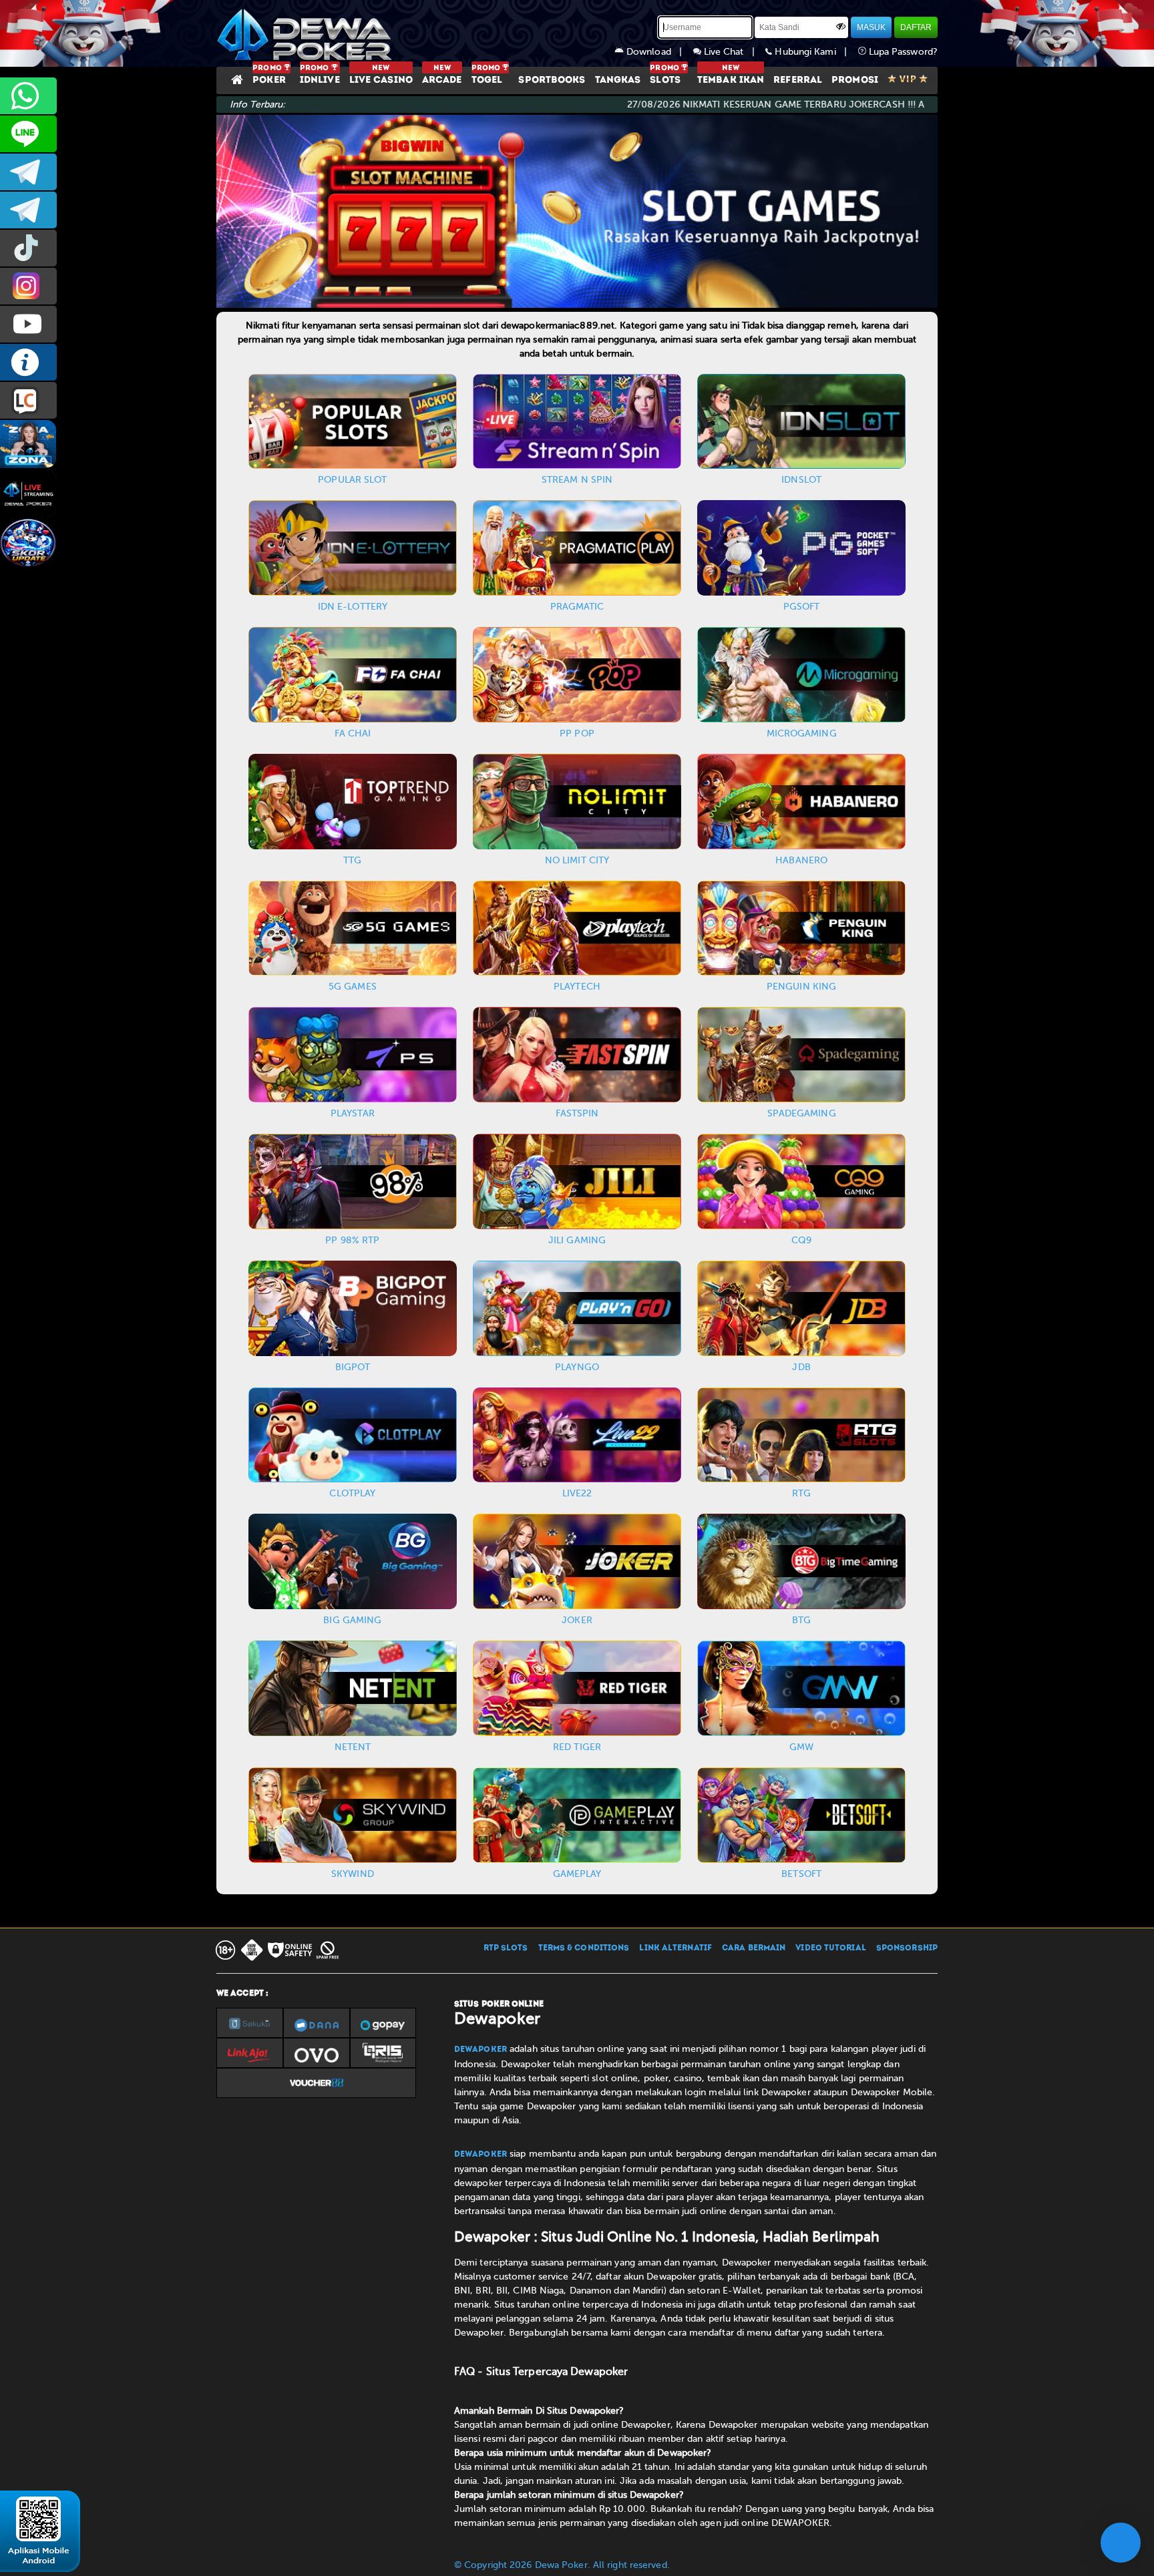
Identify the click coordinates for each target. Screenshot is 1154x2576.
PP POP (577, 733)
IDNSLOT (801, 480)
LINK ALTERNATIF (676, 1948)
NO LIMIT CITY (577, 860)
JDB (801, 1367)
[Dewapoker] (307, 33)
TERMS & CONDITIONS (584, 1948)
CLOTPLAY (352, 1493)
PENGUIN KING (801, 987)
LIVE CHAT (28, 400)
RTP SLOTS (506, 1948)
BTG (801, 1620)
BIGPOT (353, 1367)
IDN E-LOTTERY (353, 607)
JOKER (577, 1620)
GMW (801, 1747)
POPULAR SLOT (352, 480)
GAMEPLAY (577, 1874)
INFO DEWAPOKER (28, 362)
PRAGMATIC (577, 607)
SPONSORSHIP (907, 1948)
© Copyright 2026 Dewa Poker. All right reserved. (562, 2565)
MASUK (871, 27)
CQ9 (801, 1240)
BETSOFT (801, 1874)
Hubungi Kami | (815, 52)
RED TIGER (577, 1747)
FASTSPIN (577, 1113)
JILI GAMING (577, 1240)
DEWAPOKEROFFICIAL (28, 324)
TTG (352, 860)
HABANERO (801, 860)
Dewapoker (480, 2050)
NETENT (353, 1747)
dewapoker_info (28, 210)
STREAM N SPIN (577, 480)
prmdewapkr (28, 248)
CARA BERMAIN (754, 1948)
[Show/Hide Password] (841, 26)
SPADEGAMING (802, 1113)
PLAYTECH (577, 987)
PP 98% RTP (352, 1240)
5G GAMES (353, 987)
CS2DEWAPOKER (28, 134)
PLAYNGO (577, 1367)
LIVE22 (577, 1493)
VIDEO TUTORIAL (830, 1948)
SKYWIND (353, 1874)
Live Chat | (734, 52)
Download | (658, 52)
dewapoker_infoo (28, 172)
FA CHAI (353, 733)
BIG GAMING (352, 1620)
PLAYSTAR (353, 1113)
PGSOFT (802, 607)
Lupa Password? (902, 52)
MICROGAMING (802, 733)
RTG (801, 1493)
